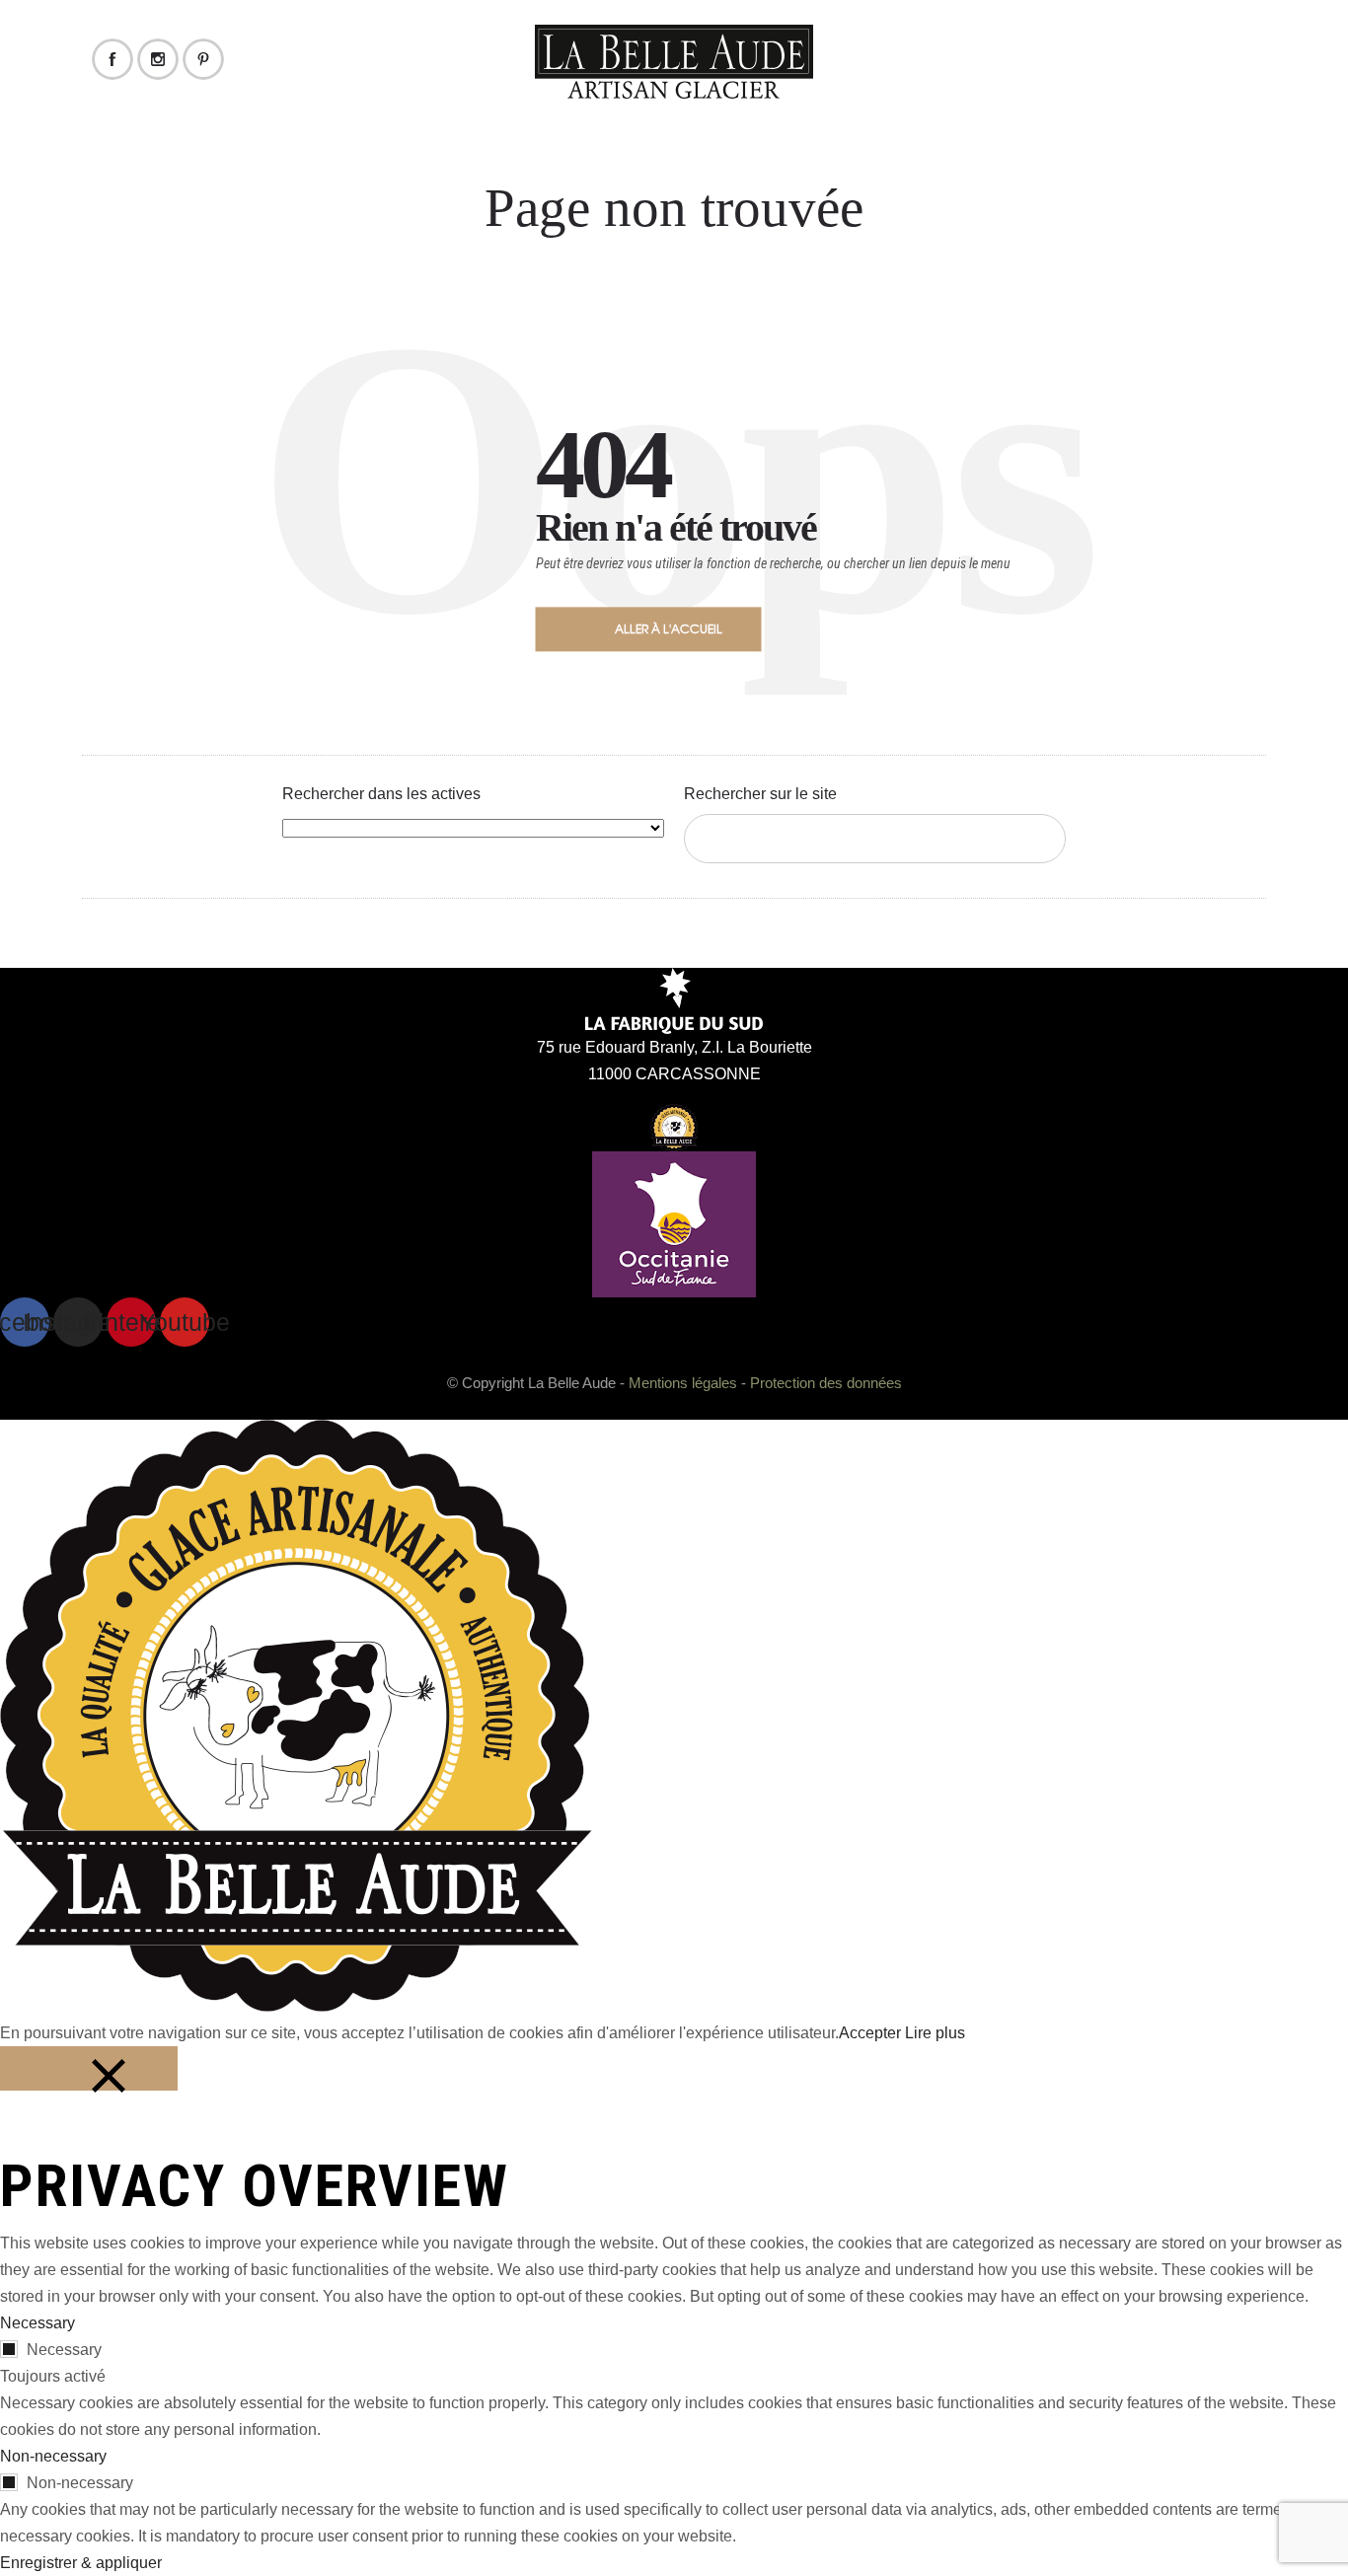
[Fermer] (89, 2068)
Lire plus (935, 2033)
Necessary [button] (37, 2323)
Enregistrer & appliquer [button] (81, 2563)
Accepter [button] (870, 2033)
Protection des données (826, 1383)
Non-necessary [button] (53, 2456)
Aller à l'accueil (669, 628)
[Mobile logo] (296, 2006)
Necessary (64, 2350)
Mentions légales (683, 1383)
